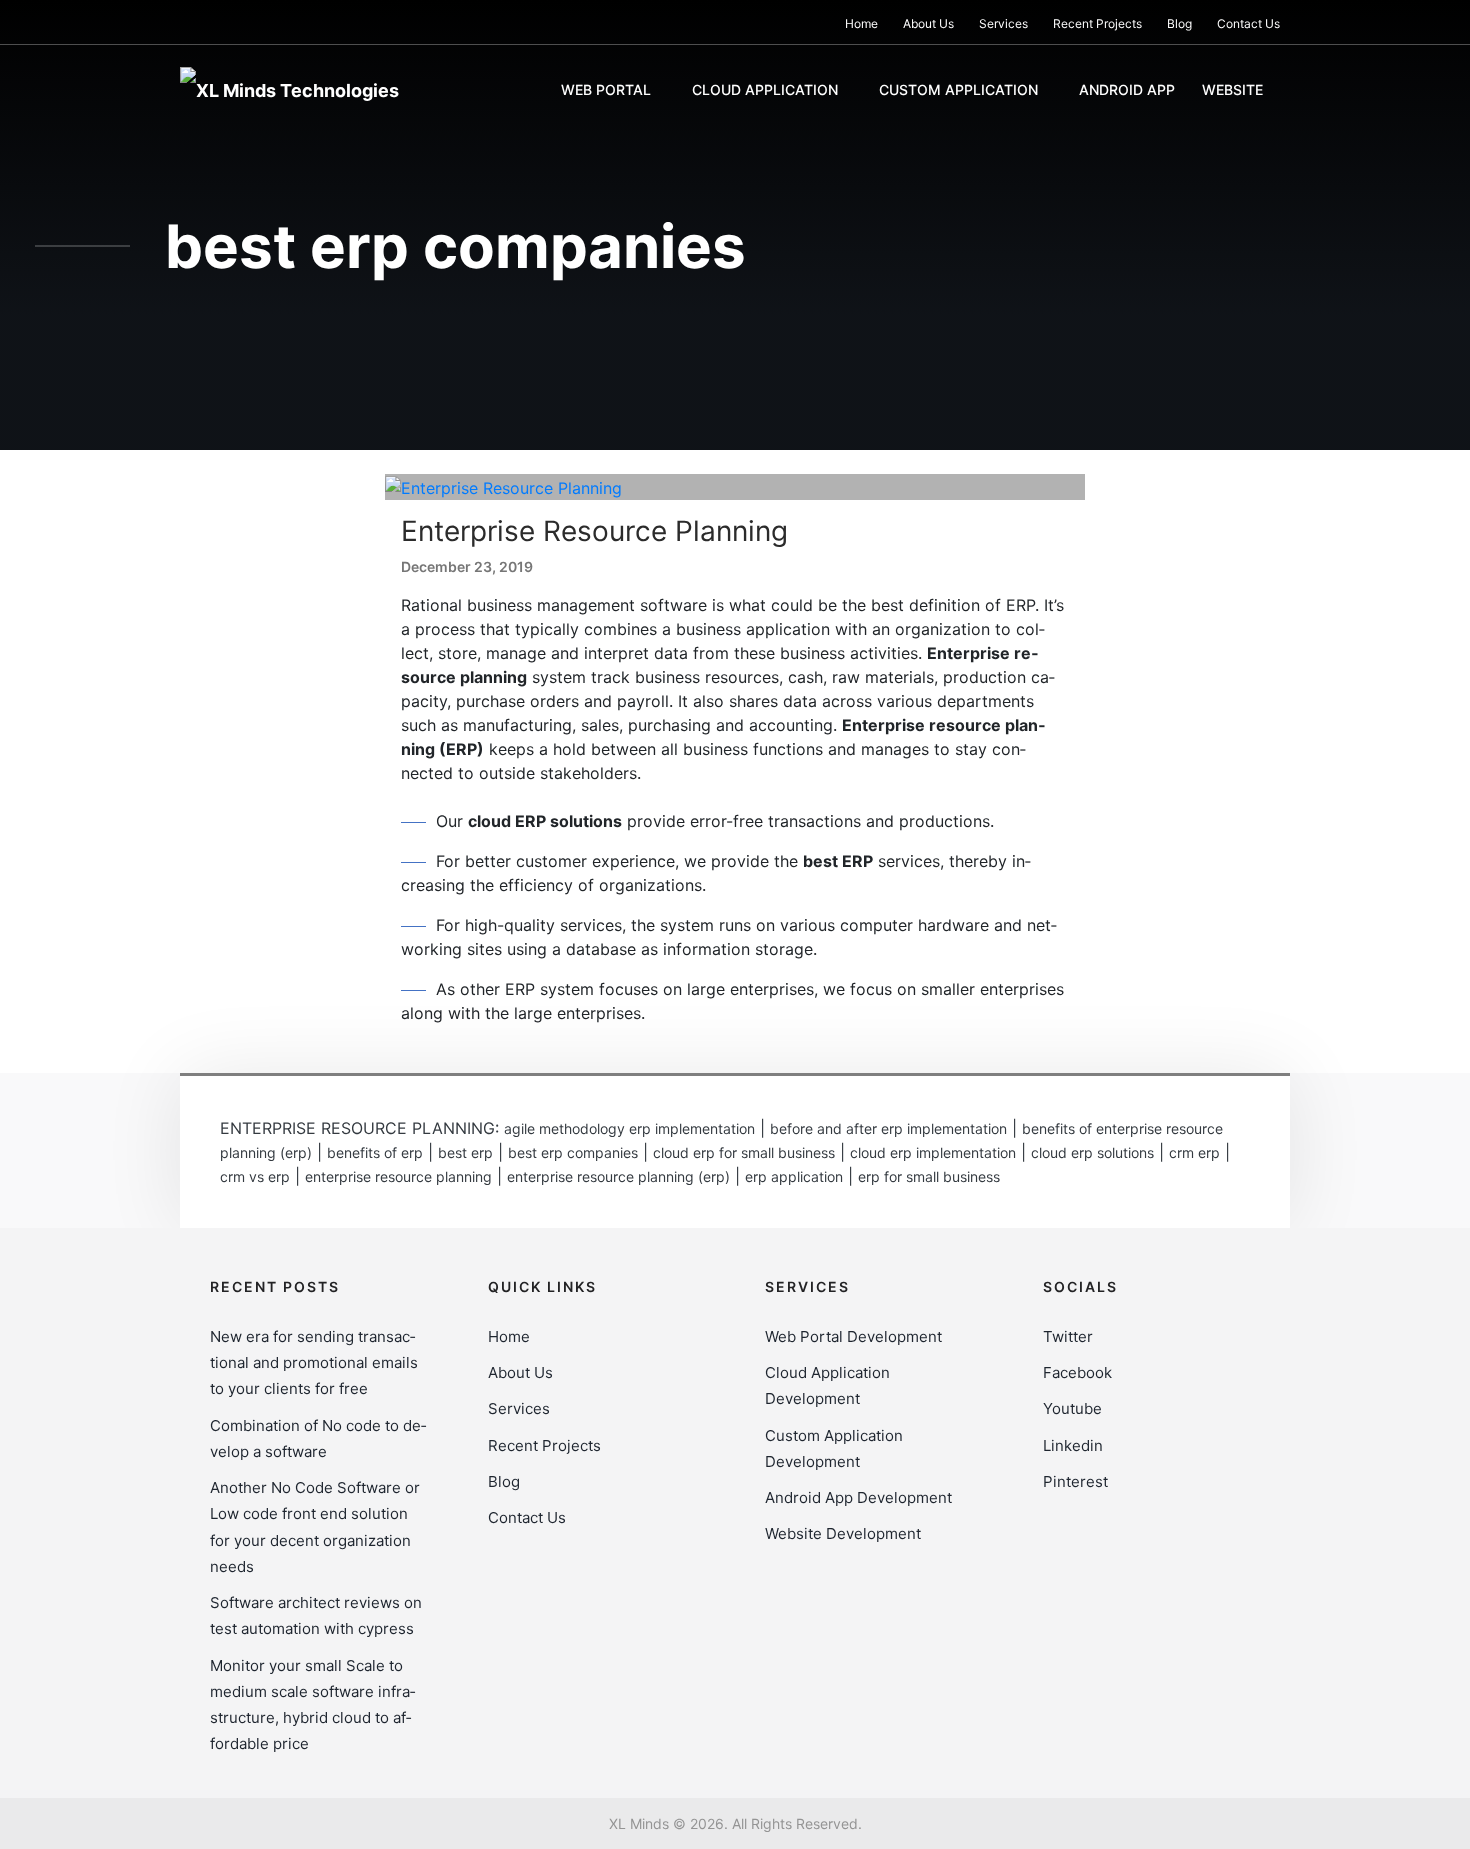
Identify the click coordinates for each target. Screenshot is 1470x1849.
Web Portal (606, 89)
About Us (928, 23)
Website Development (843, 1533)
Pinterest (1075, 1481)
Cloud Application (765, 89)
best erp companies (573, 1152)
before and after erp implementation (888, 1128)
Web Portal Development (853, 1336)
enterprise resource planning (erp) (618, 1176)
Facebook (1077, 1372)
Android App (1127, 89)
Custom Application (958, 89)
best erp (465, 1152)
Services (1003, 23)
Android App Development (858, 1497)
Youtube (1072, 1408)
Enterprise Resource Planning (594, 531)
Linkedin (1073, 1445)
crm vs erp (255, 1176)
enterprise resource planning (398, 1176)
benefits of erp (375, 1152)
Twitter (1068, 1336)
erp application (794, 1176)
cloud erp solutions (1092, 1152)
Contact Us (1248, 23)
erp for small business (929, 1176)
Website (1232, 89)
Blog (1179, 23)
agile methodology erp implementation (629, 1128)
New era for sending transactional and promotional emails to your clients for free (314, 1363)
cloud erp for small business (744, 1152)
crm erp (1194, 1152)
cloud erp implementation (933, 1152)
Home (861, 23)
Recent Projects (1097, 23)
